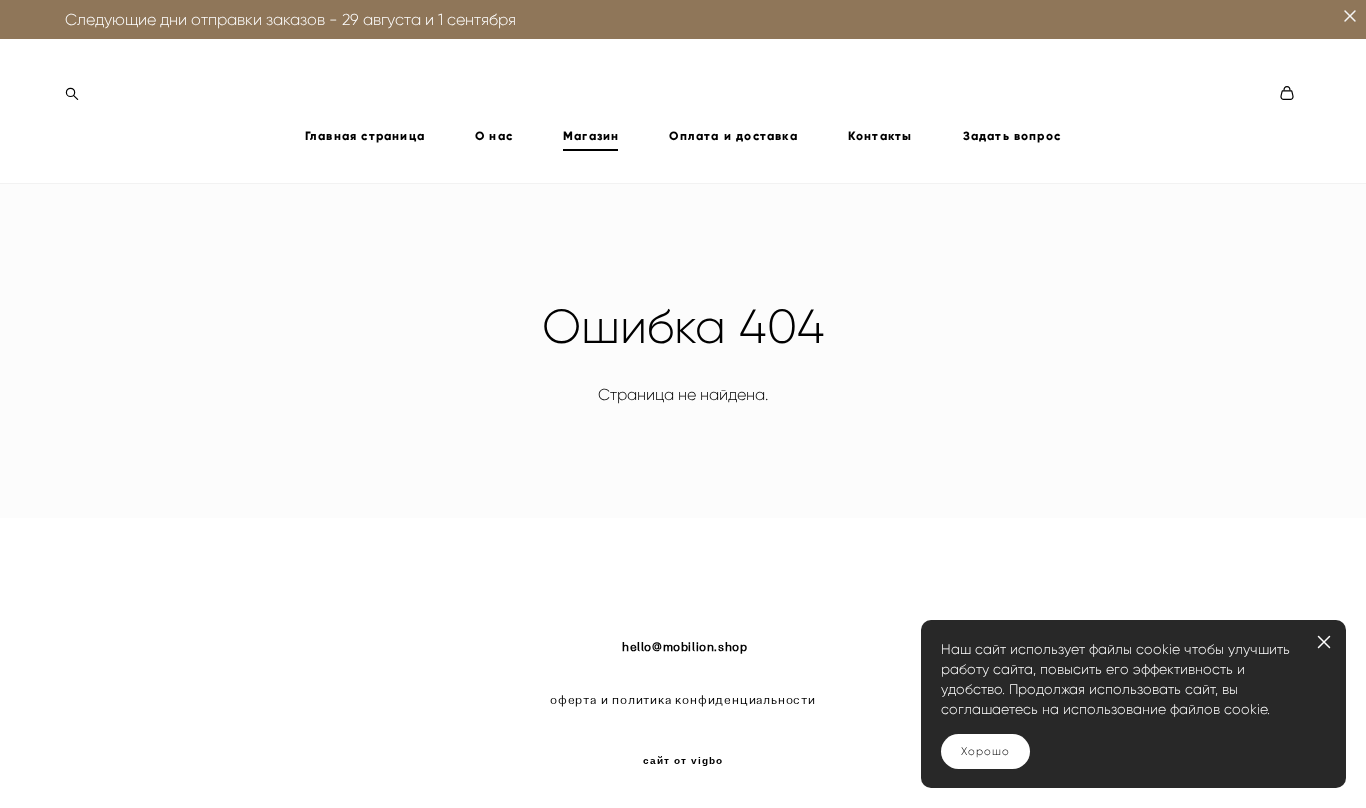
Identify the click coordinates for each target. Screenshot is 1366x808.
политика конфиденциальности (714, 700)
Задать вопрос (1012, 136)
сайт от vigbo (683, 761)
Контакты (880, 136)
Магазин (591, 136)
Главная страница (365, 136)
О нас (494, 136)
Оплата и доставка (733, 136)
